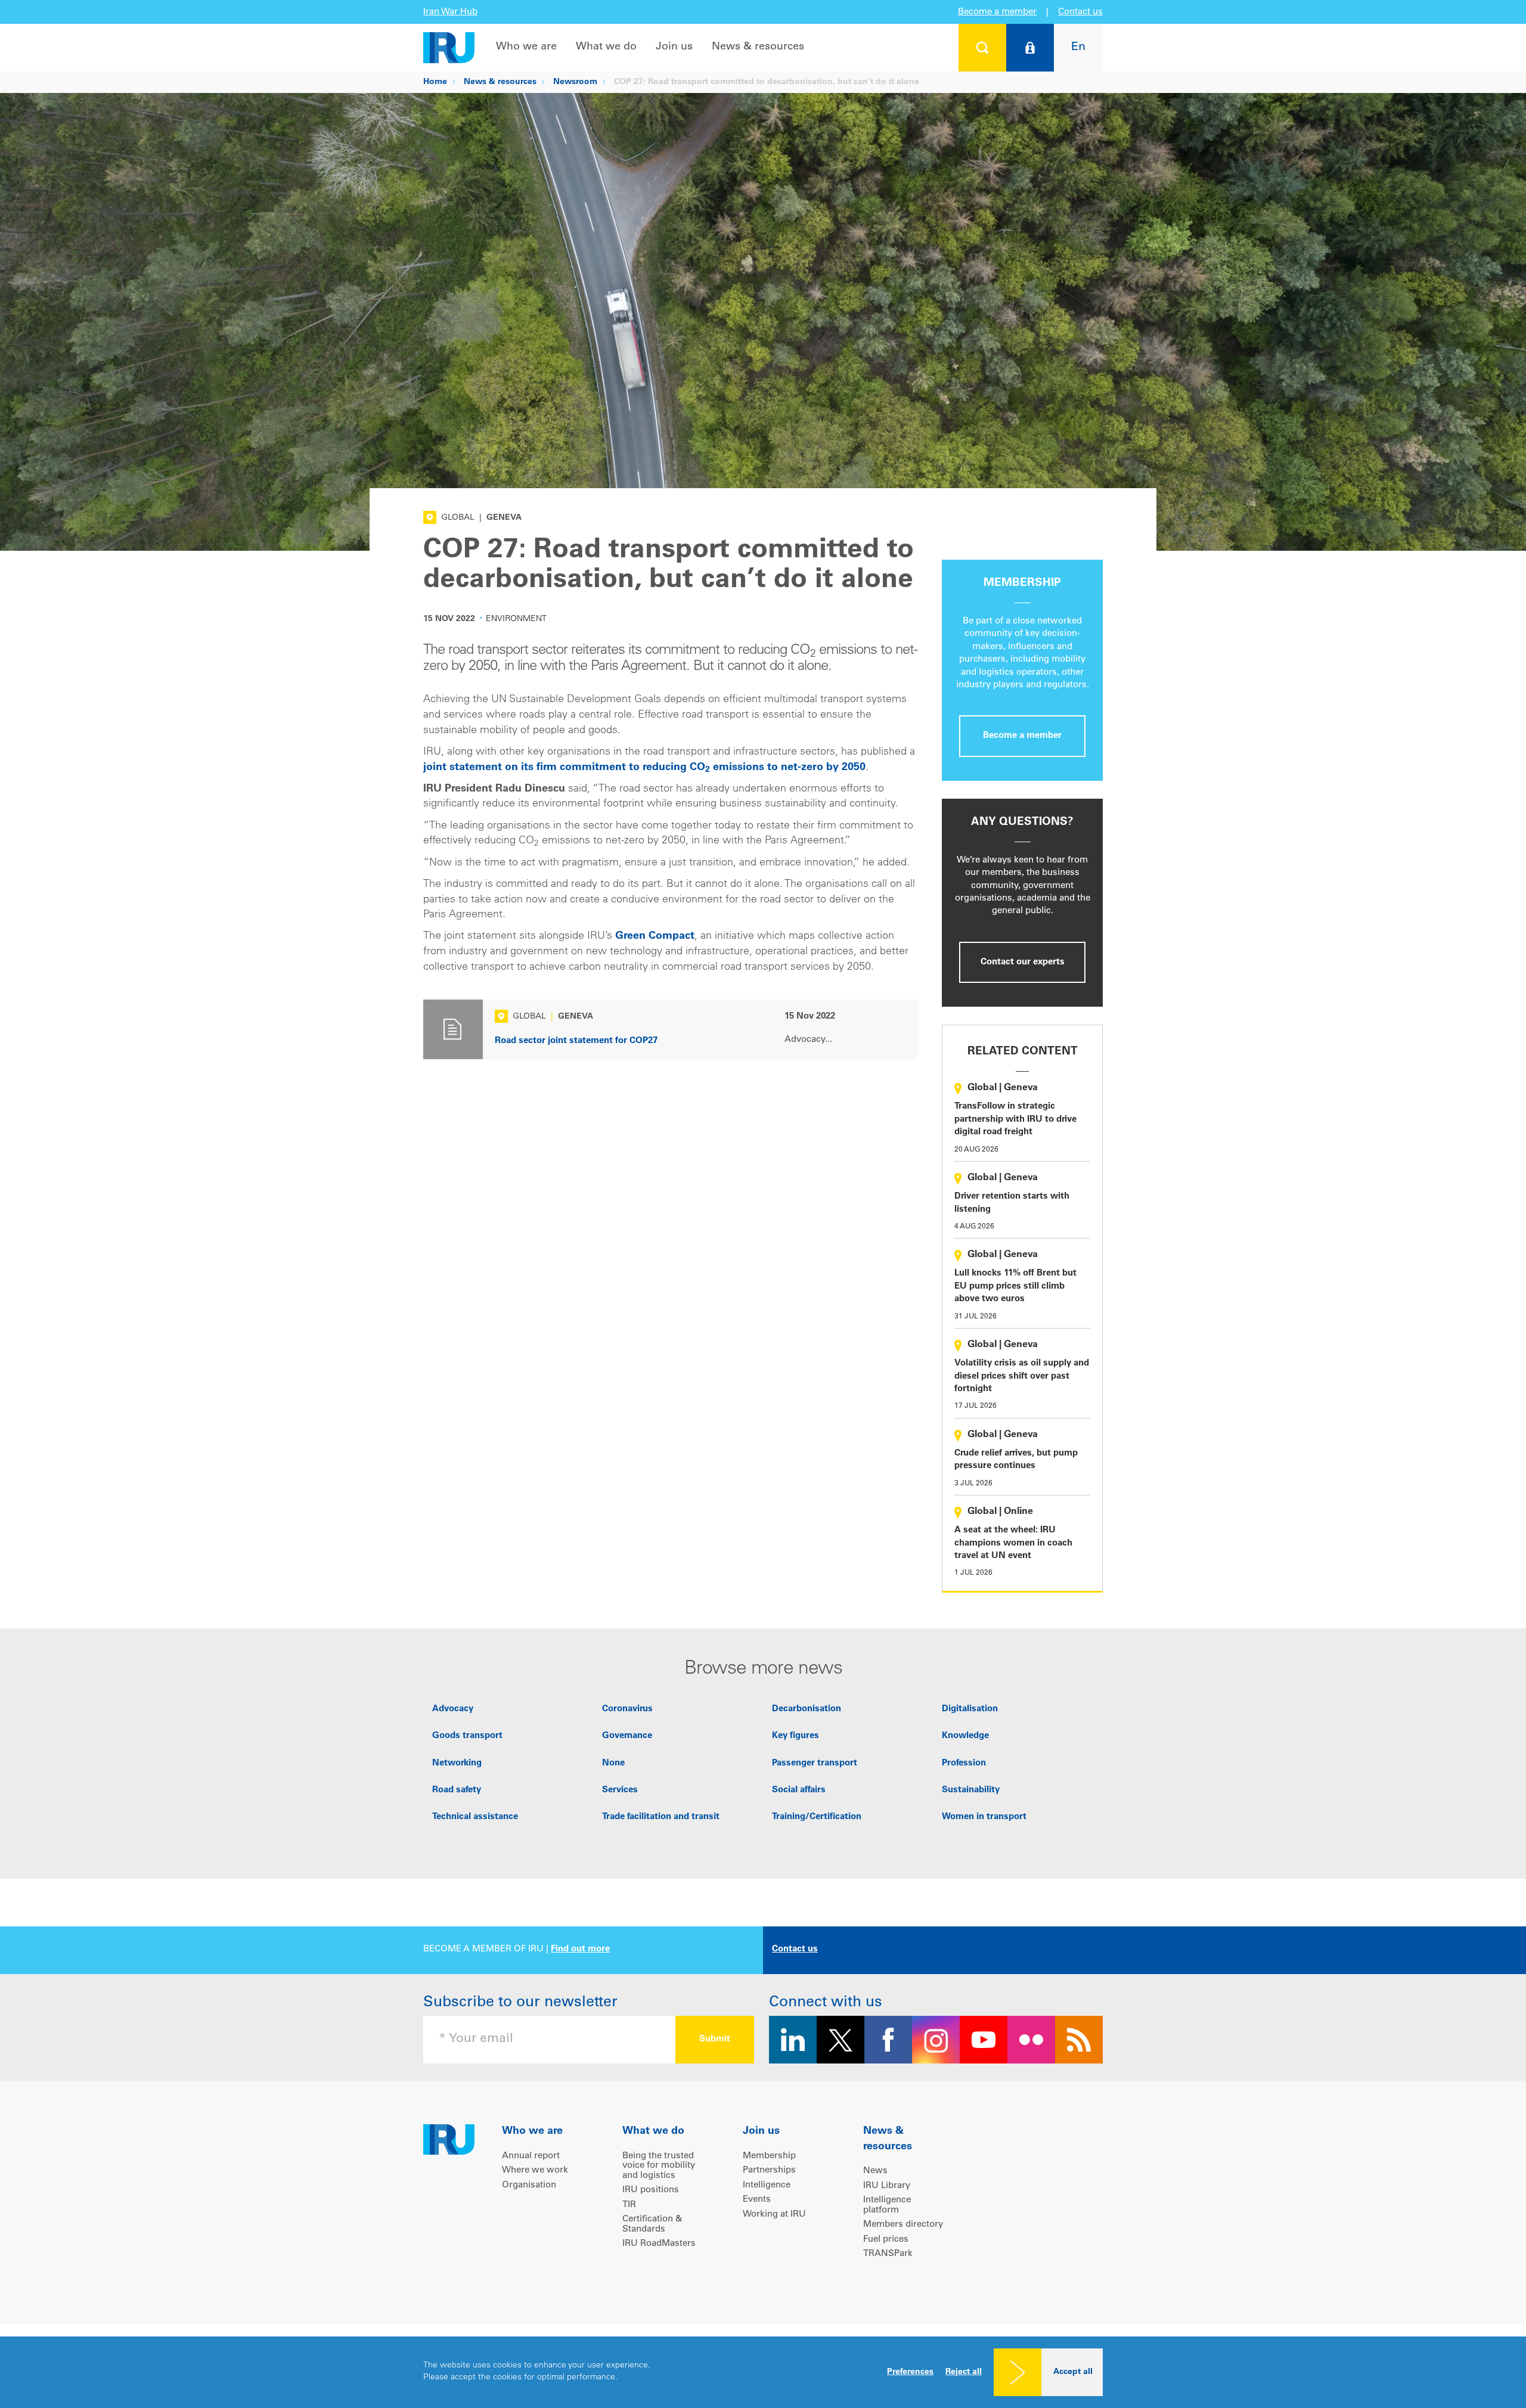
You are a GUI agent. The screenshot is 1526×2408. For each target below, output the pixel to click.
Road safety (457, 1790)
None (613, 1763)
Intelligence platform (887, 2205)
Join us (674, 47)
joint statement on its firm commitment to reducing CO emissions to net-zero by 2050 (644, 768)
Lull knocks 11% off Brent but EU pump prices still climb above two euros (1015, 1286)
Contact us (1080, 12)
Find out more (580, 1949)
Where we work (535, 2170)
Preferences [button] (910, 2372)
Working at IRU (774, 2215)
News (875, 2171)
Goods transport (467, 1736)
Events (757, 2200)
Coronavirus (627, 1709)
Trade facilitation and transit (661, 1817)
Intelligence (767, 2185)
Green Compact (655, 936)
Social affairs (799, 1790)
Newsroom (575, 82)
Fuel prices (886, 2240)
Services (620, 1790)
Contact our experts (1023, 962)
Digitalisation (970, 1709)
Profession (964, 1763)
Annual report (531, 2156)
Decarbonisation (807, 1709)
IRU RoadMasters (659, 2244)
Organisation (529, 2185)
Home (435, 82)
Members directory (903, 2225)
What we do (606, 47)
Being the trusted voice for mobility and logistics (659, 2166)
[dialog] (763, 2372)
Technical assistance (475, 1817)
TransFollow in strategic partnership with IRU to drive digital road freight (1015, 1119)
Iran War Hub (450, 12)
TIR (629, 2205)
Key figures (795, 1736)
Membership (769, 2156)
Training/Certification (817, 1817)
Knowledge (965, 1736)
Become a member (997, 12)
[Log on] (1030, 48)
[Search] (982, 48)
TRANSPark (888, 2254)
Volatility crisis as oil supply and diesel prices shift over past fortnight (1022, 1376)
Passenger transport (815, 1763)
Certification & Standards (652, 2224)
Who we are (526, 47)
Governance (627, 1736)
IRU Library (887, 2186)
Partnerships (769, 2170)
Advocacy (453, 1709)
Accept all (1073, 2372)
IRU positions (651, 2190)
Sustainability (971, 1790)
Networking (457, 1763)
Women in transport (984, 1817)
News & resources (758, 47)
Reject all (964, 2372)
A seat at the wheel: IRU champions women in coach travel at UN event (1013, 1543)
